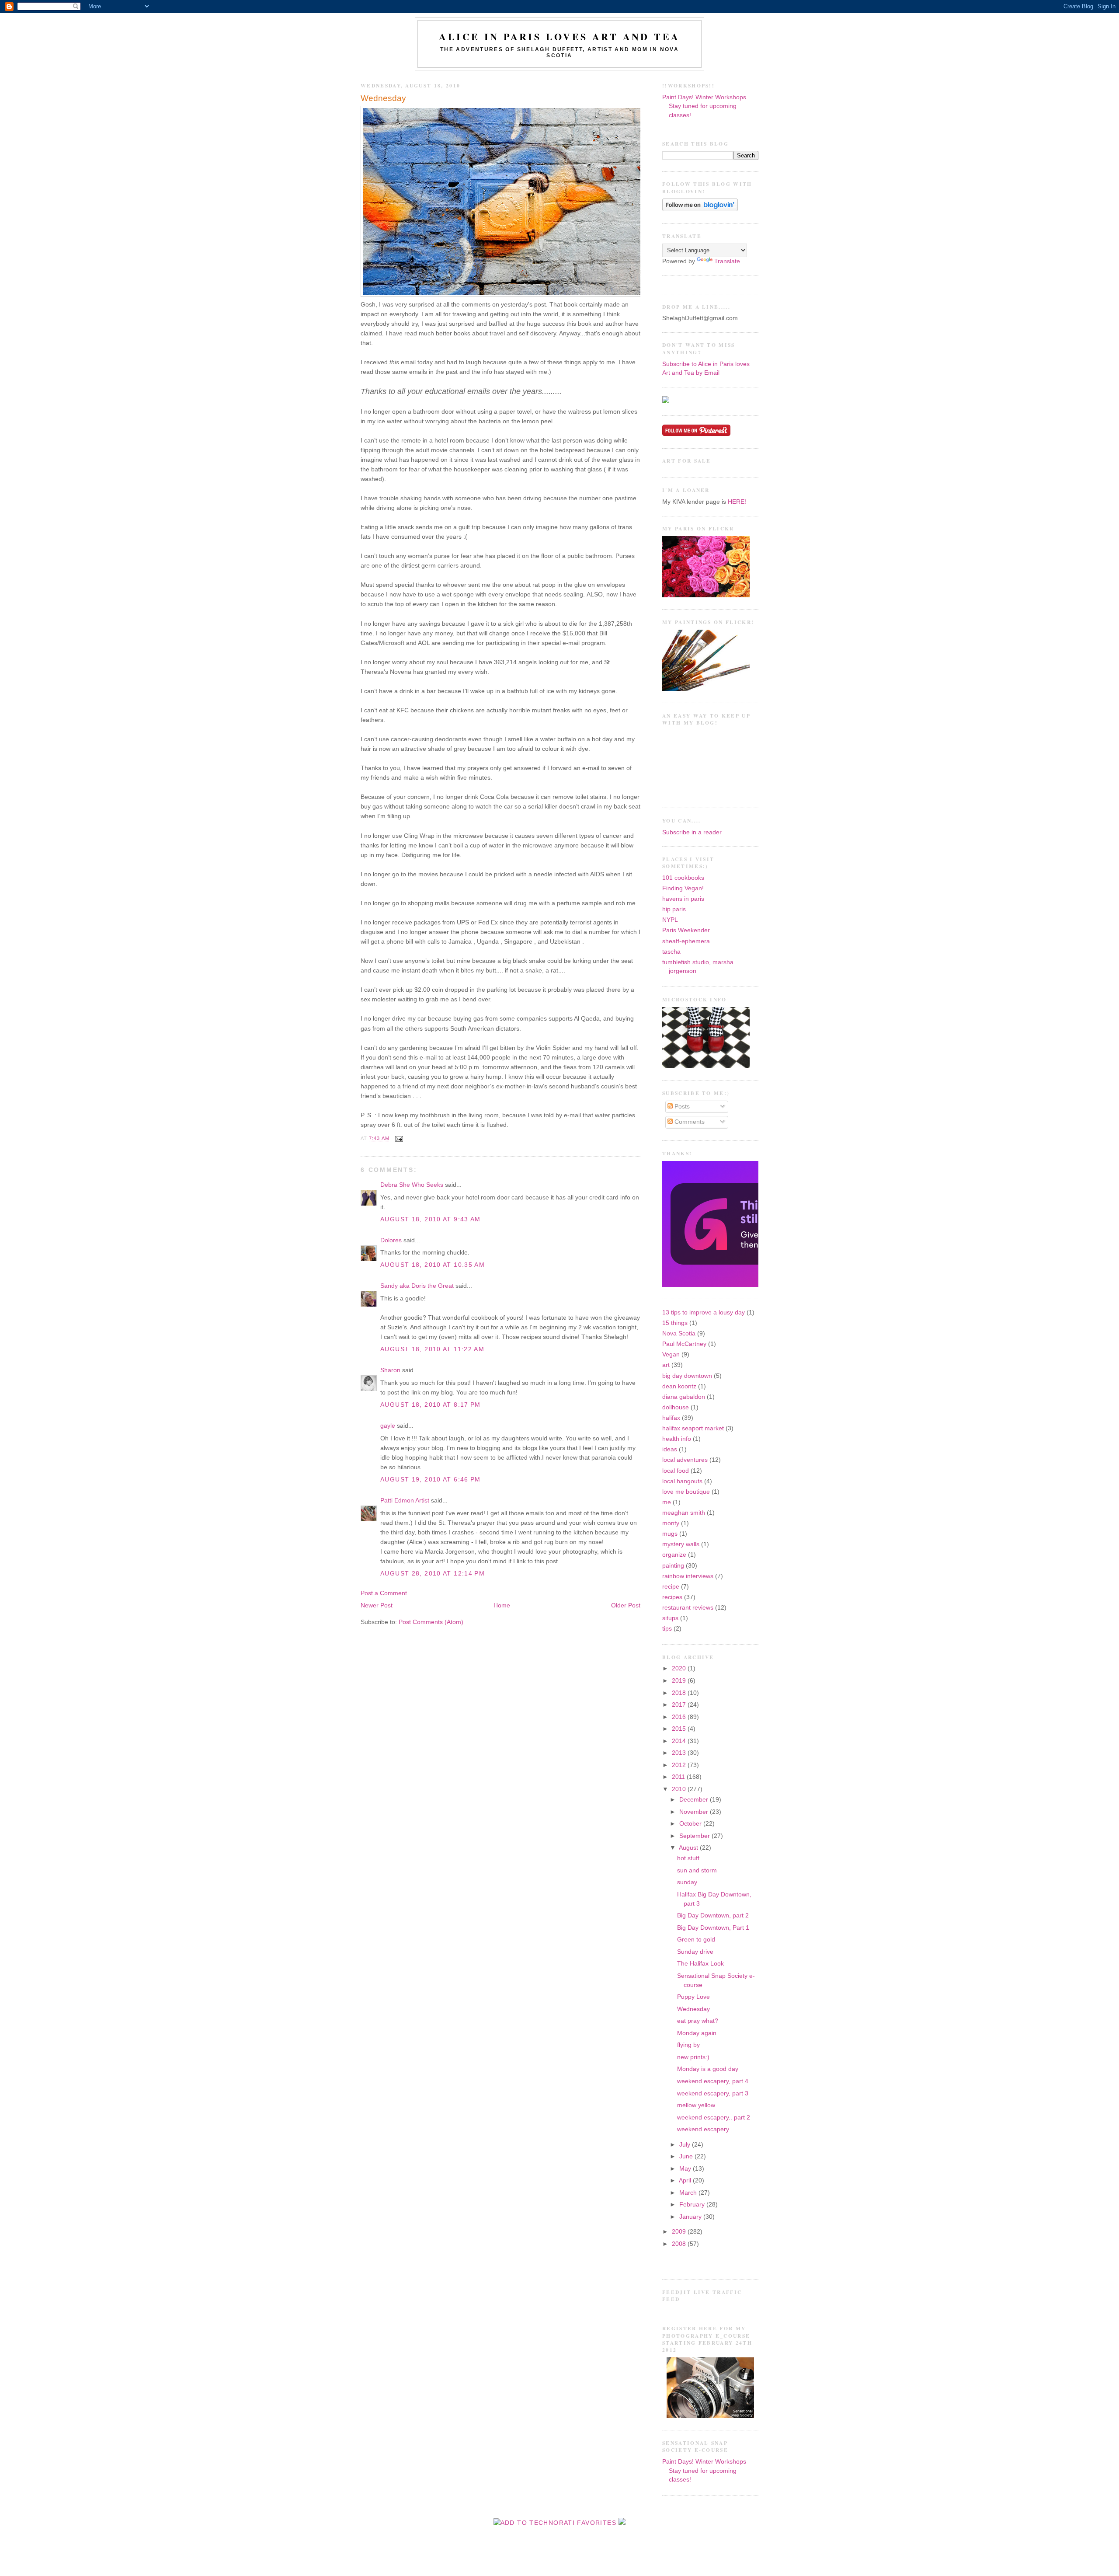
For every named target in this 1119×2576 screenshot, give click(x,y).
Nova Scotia (679, 1333)
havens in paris (683, 899)
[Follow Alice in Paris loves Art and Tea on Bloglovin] (700, 209)
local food (676, 1471)
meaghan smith (684, 1513)
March (689, 2193)
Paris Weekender (686, 930)
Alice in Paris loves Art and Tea (559, 37)
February (693, 2205)
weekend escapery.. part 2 (714, 2118)
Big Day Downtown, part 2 (713, 1915)
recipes (672, 1597)
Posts (681, 1107)
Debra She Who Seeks (412, 1185)
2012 (680, 1765)
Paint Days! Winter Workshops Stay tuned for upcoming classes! (704, 106)
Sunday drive (695, 1952)
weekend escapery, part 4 (713, 2081)
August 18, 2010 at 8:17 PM (431, 1405)
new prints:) (693, 2057)
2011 (679, 1777)
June (687, 2156)
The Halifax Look (700, 1964)
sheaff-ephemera (686, 941)
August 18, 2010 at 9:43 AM (431, 1219)
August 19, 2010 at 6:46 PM (431, 1480)
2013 (680, 1753)
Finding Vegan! (683, 888)
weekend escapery (703, 2129)
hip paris (674, 909)
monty (671, 1523)
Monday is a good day (708, 2069)
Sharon (390, 1370)
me (667, 1502)
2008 (680, 2244)
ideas (670, 1449)
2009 (680, 2232)
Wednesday (383, 98)
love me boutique (686, 1492)
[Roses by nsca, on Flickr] (706, 595)
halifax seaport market (693, 1428)
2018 (680, 1693)
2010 (680, 1789)
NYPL (670, 920)
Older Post (626, 1605)
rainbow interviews (688, 1576)
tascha (671, 952)
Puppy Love (693, 1997)
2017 (680, 1705)
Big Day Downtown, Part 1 (713, 1928)
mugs (670, 1534)
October (691, 1824)
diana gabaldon (684, 1397)
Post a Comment (384, 1593)
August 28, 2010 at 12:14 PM (433, 1574)
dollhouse (676, 1407)
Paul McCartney (684, 1344)
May (686, 2169)
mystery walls (681, 1544)
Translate (727, 261)
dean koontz (679, 1386)
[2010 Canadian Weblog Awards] (757, 1285)
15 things (675, 1323)
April (686, 2180)
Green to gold (696, 1940)
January (691, 2217)
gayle (388, 1426)
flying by (688, 2045)
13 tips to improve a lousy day (704, 1312)
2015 (680, 1729)
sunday (687, 1882)
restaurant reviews (688, 1608)
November (695, 1812)
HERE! (737, 502)
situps (670, 1618)
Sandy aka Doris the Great (417, 1286)
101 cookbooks (683, 878)
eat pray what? (698, 2021)
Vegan (671, 1354)
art (666, 1365)
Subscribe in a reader (692, 832)
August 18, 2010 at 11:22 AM (432, 1349)
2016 (680, 1717)
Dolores (391, 1240)
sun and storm (697, 1870)
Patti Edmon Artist (405, 1501)
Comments (689, 1122)
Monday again (697, 2033)
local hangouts (682, 1481)
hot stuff (688, 1858)
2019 (680, 1681)
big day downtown (687, 1376)
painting (673, 1566)
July (686, 2145)
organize (674, 1555)
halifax (671, 1418)
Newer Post (377, 1605)
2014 (680, 1741)
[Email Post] (398, 1139)
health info (677, 1439)
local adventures (685, 1460)
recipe (671, 1587)
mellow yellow (696, 2105)
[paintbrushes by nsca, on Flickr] (706, 689)
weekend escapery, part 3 (713, 2093)
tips (667, 1629)
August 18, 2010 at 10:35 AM (433, 1265)
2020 (680, 1668)
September (695, 1836)
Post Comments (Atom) (431, 1622)
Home (502, 1605)
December (695, 1800)
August (689, 1848)
